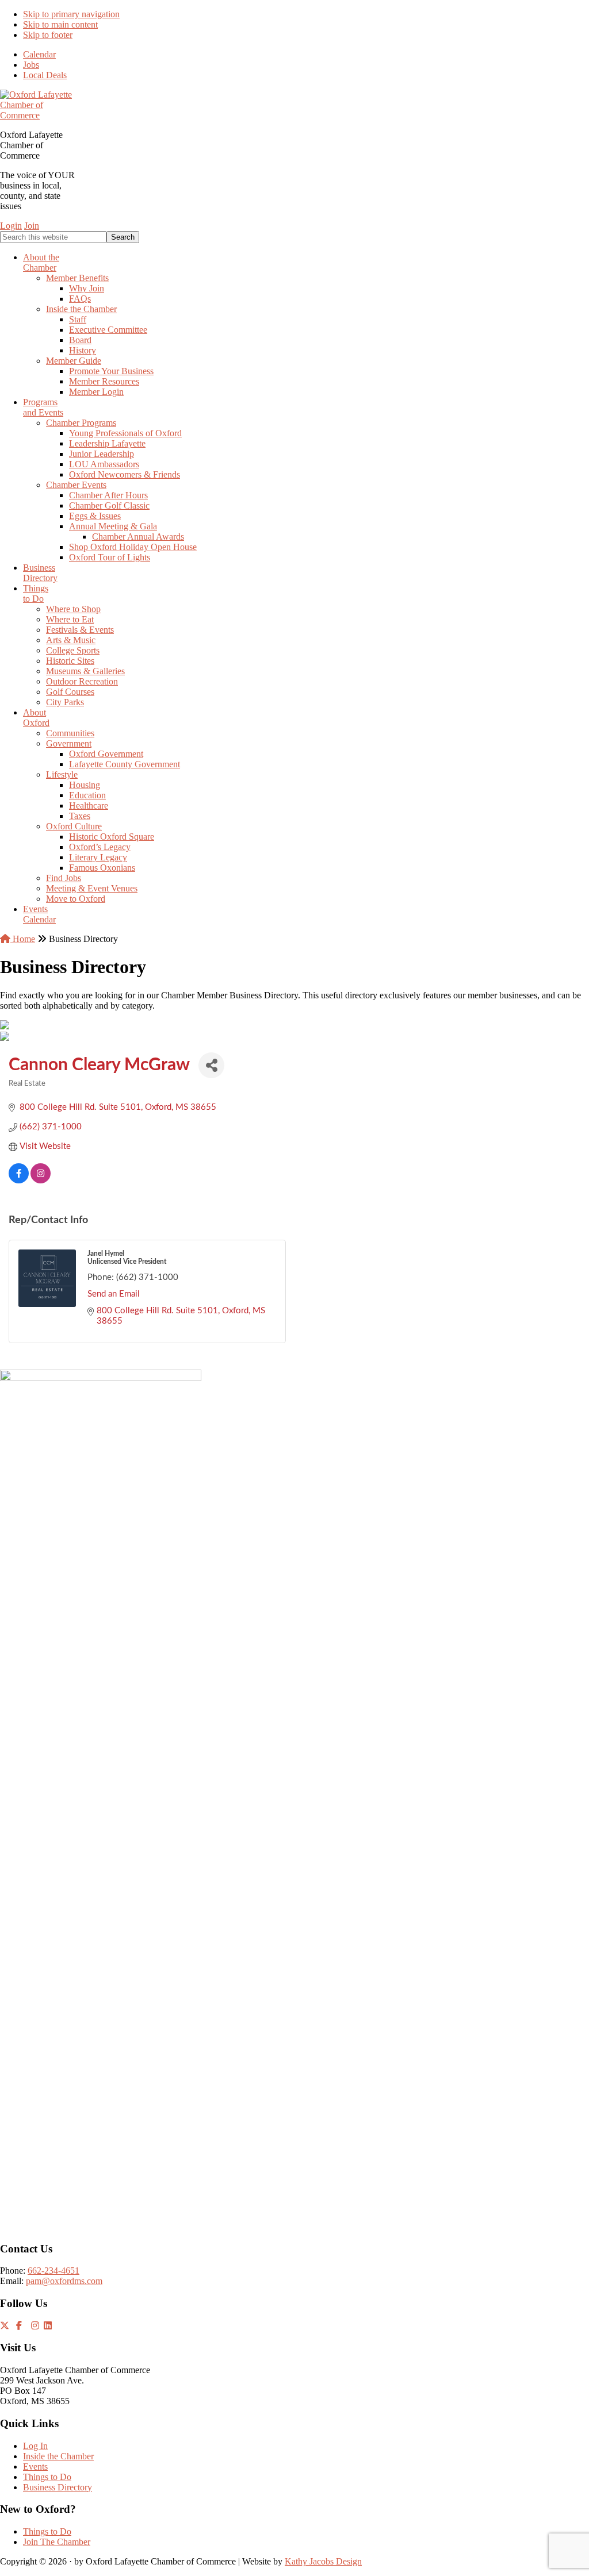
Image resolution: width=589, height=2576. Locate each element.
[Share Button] (211, 1065)
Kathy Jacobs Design (323, 2561)
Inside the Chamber (58, 2456)
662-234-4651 (53, 2271)
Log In (35, 2446)
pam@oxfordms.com (64, 2281)
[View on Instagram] (41, 1181)
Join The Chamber (57, 2542)
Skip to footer (48, 35)
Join (32, 226)
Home (23, 939)
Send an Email (114, 1294)
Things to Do (47, 2477)
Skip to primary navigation (71, 14)
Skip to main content (60, 24)
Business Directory (58, 2487)
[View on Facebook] (19, 1181)
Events (35, 2467)
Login (11, 226)
